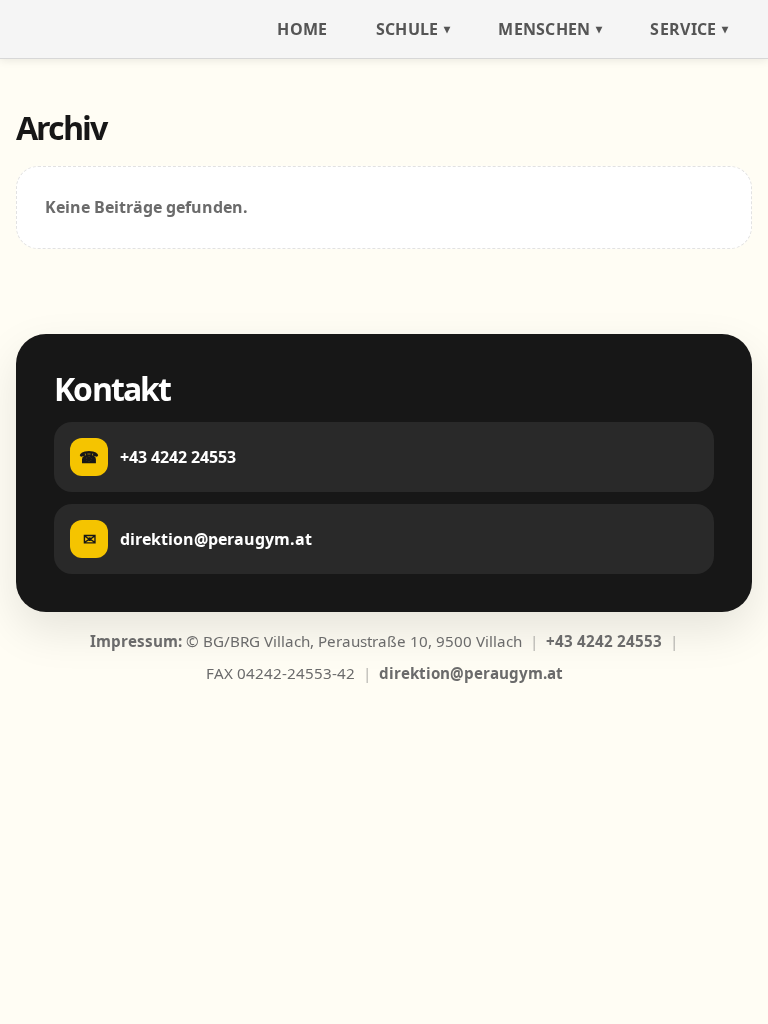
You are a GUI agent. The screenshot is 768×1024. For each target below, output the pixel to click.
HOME (302, 29)
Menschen (544, 29)
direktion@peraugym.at (471, 673)
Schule (407, 29)
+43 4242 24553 (604, 641)
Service (683, 29)
